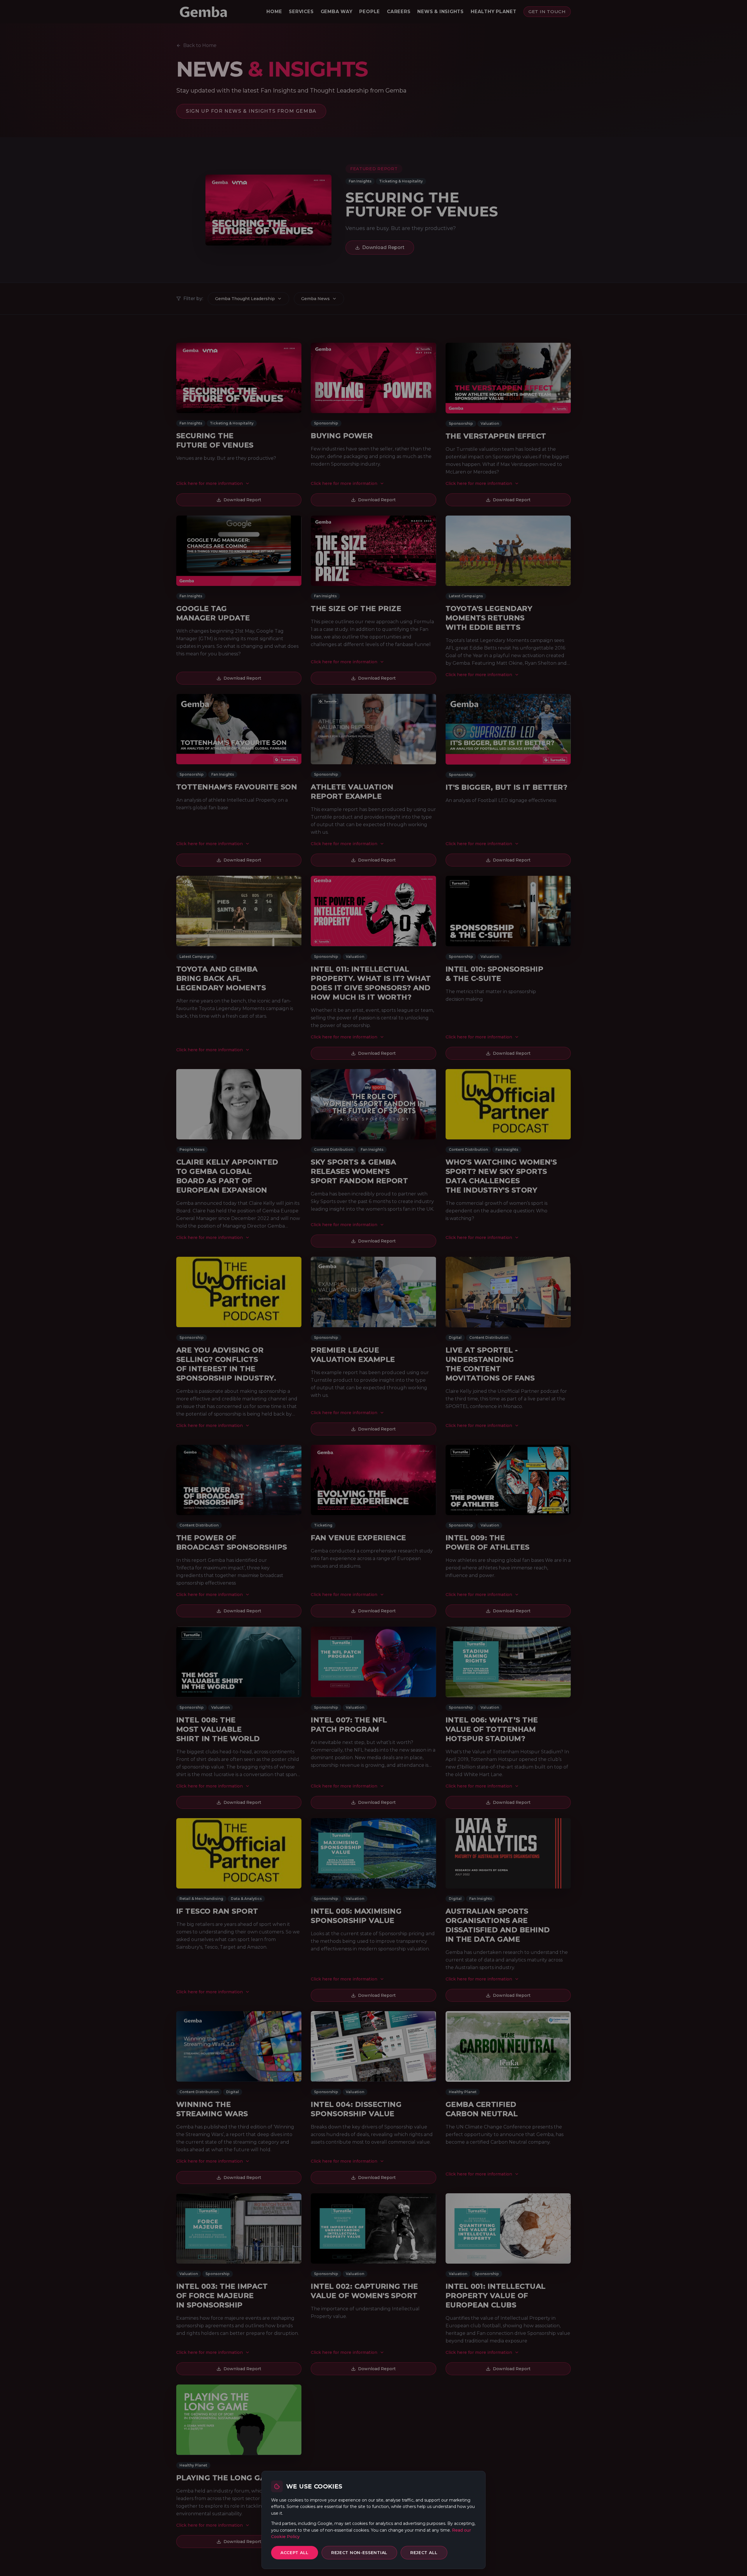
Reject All (424, 2553)
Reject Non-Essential (359, 2553)
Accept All (295, 2553)
